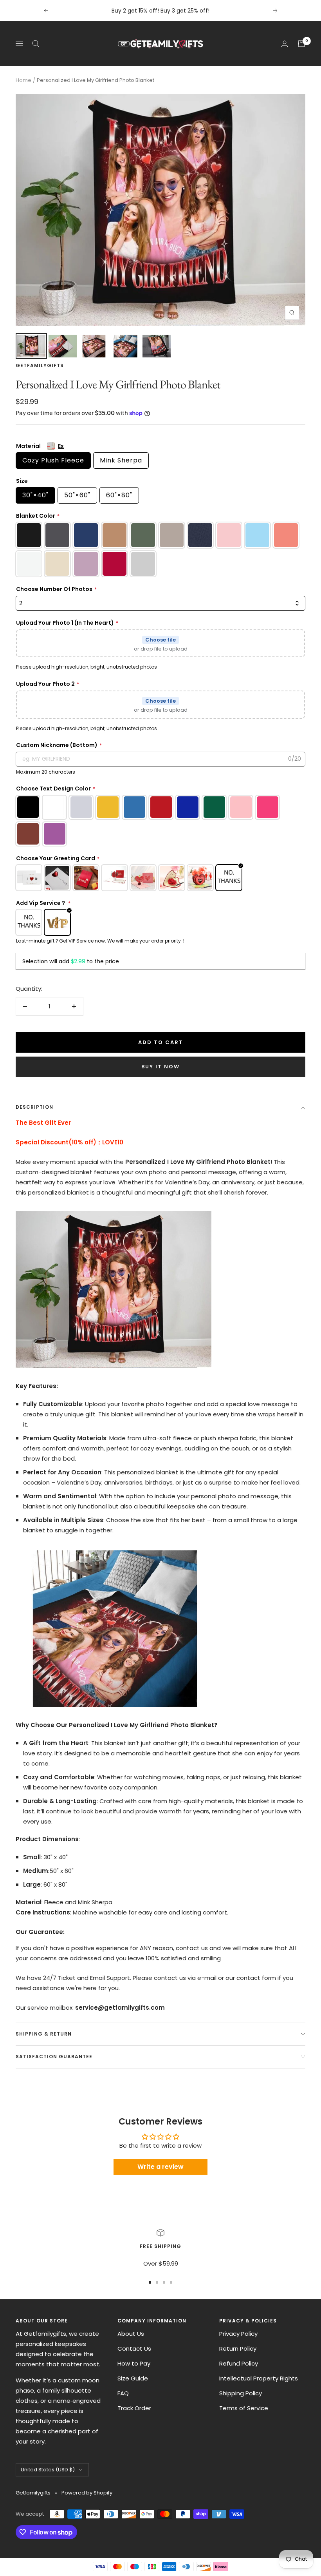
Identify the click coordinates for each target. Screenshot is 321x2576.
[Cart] (301, 44)
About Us (131, 2334)
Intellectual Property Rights (259, 2378)
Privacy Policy (238, 2334)
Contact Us (134, 2348)
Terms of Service (244, 2408)
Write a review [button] (160, 2167)
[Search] (36, 44)
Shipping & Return (44, 2034)
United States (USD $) (48, 2470)
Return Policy (238, 2348)
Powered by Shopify (87, 2493)
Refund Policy (239, 2363)
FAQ (123, 2393)
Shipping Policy (241, 2393)
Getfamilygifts (40, 365)
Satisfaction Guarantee (54, 2057)
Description (34, 1107)
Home (23, 80)
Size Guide (133, 2378)
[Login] (285, 44)
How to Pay (134, 2363)
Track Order (134, 2408)
